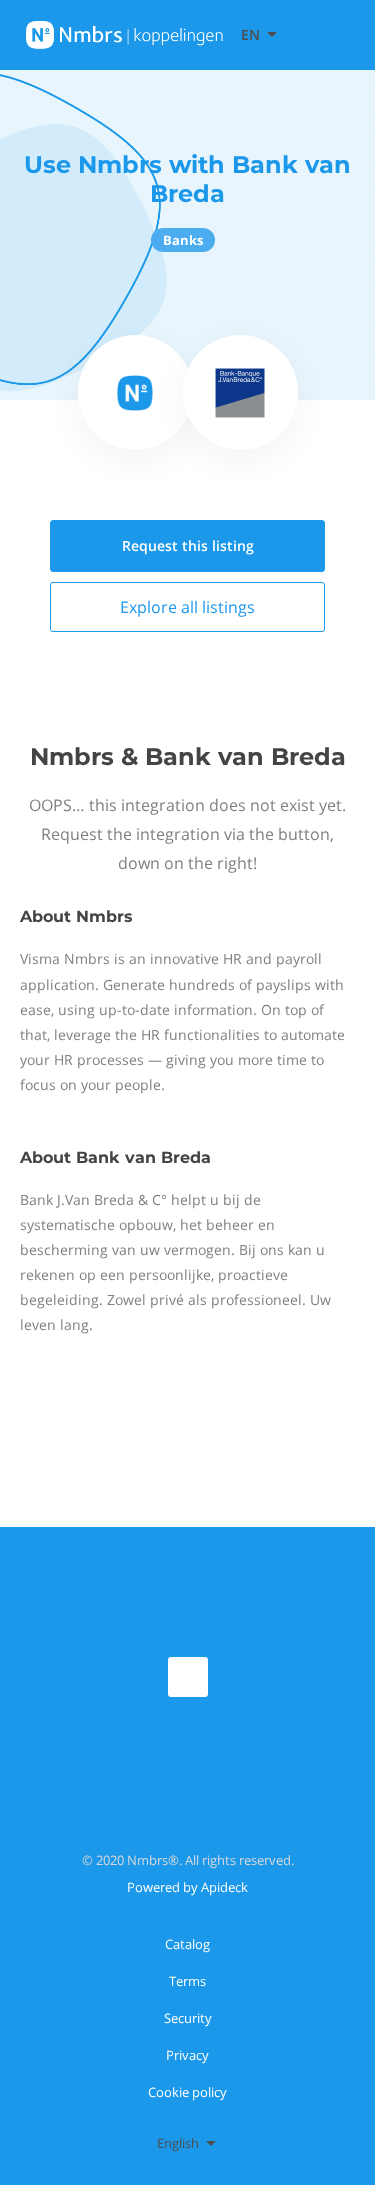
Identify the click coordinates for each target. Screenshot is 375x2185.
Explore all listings (187, 607)
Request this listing (188, 545)
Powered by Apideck (187, 1887)
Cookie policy (187, 2092)
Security (188, 2018)
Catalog (187, 1944)
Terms (187, 1981)
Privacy (187, 2055)
